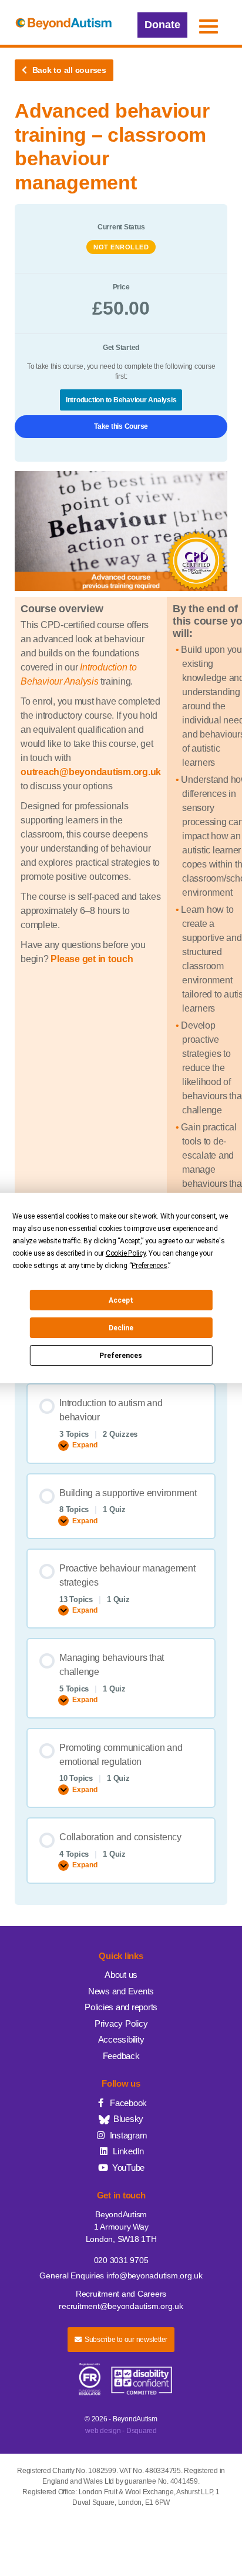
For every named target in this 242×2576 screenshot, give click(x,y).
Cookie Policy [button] (126, 1253)
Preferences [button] (149, 1266)
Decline (121, 1328)
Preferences (121, 1356)
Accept (121, 1300)
